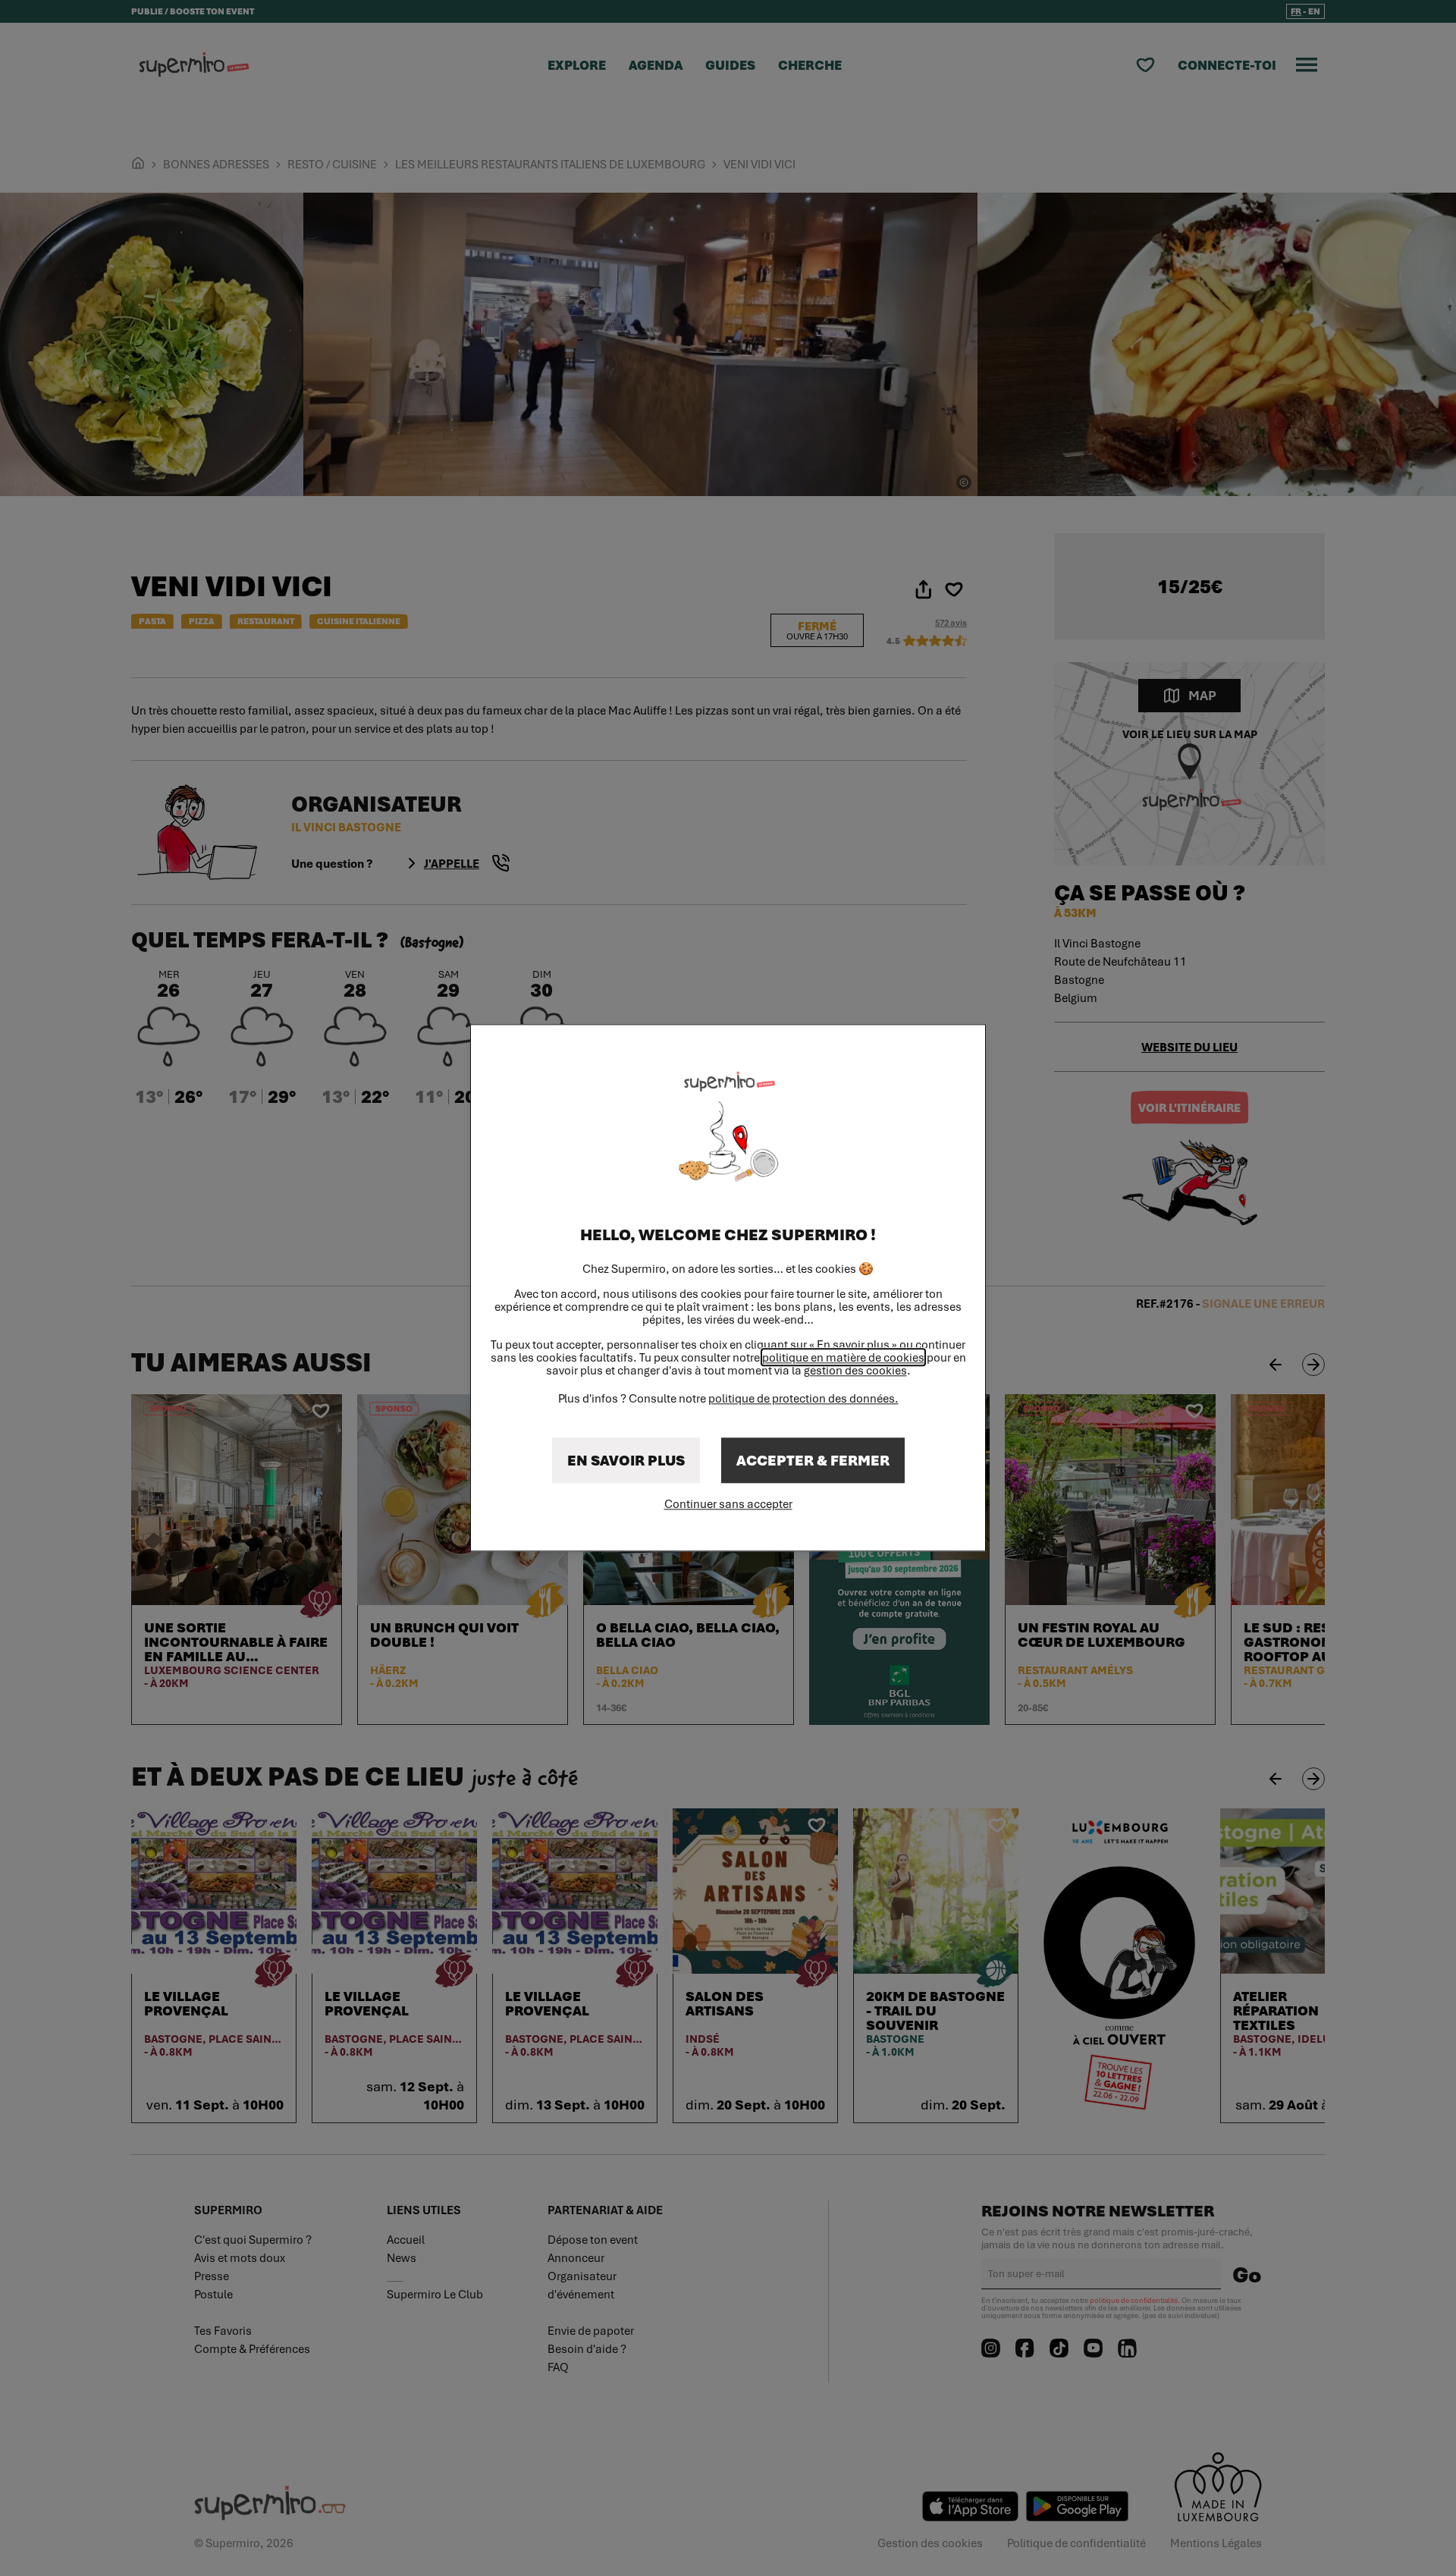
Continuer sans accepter (728, 1504)
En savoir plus (626, 1461)
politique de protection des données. (803, 1399)
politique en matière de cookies (843, 1358)
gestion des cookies (855, 1371)
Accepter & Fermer (813, 1461)
